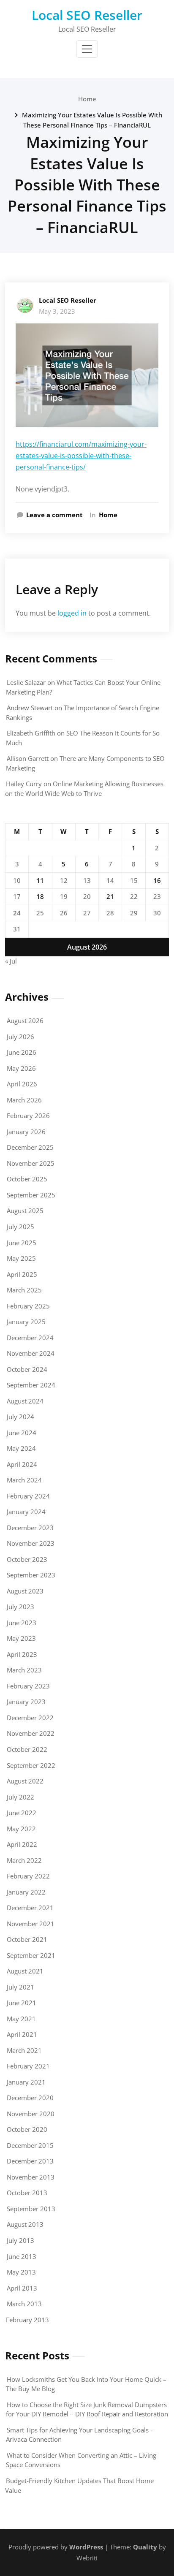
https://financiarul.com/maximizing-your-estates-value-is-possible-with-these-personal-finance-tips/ (81, 456)
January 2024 (26, 1512)
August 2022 (25, 1781)
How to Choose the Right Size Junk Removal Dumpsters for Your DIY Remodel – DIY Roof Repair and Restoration (87, 2409)
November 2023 (31, 1543)
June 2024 (22, 1433)
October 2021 (27, 1939)
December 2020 (30, 2098)
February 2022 (28, 1876)
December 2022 (30, 1718)
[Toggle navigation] (87, 49)
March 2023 (24, 1670)
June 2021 (22, 2003)
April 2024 (22, 1464)
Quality (145, 2547)
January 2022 (26, 1892)
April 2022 (22, 1844)
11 (40, 880)
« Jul (11, 961)
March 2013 (24, 2304)
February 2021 (28, 2066)
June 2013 (22, 2256)
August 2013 (25, 2224)
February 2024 (28, 1496)
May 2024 (21, 1448)
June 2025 (22, 1243)
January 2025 (26, 1322)
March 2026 (24, 1100)
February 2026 (28, 1116)
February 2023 (28, 1686)
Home (87, 99)
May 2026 (21, 1068)
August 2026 (25, 1021)
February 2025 (28, 1306)
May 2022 (21, 1829)
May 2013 (21, 2272)
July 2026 (20, 1037)
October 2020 (27, 2129)
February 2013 (27, 2320)
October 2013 (27, 2193)
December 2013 (30, 2161)
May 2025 (21, 1258)
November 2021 (31, 1924)
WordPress (86, 2547)
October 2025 (27, 1179)
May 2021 (21, 2019)
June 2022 (22, 1813)
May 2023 (21, 1638)
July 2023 (20, 1607)
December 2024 (30, 1338)
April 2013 (22, 2288)
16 (157, 880)
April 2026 (22, 1084)
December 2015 (30, 2145)
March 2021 (24, 2050)
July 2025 (20, 1227)
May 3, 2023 (57, 311)
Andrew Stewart (30, 708)
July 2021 (20, 1987)
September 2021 (31, 1955)
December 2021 (30, 1908)
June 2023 (22, 1623)
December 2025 (30, 1147)
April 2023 (22, 1654)
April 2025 (22, 1274)
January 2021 (26, 2082)
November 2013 (31, 2177)
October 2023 (27, 1559)
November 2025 (31, 1163)
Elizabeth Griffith (31, 733)
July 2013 (20, 2240)
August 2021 (25, 1971)
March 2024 (24, 1480)
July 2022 (20, 1797)
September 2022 (31, 1765)
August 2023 (25, 1591)
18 (40, 896)
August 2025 (25, 1211)
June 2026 (22, 1052)
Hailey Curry (24, 784)
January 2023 (26, 1702)
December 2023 (30, 1528)
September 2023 (31, 1575)
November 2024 (31, 1353)
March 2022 (24, 1860)
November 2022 (31, 1733)
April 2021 (22, 2034)
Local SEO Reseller (87, 15)
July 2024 (20, 1417)
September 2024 (31, 1385)
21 (110, 896)
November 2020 (31, 2114)
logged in (72, 613)
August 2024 (25, 1401)
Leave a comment (54, 515)
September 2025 (31, 1195)
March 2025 (24, 1290)
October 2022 (27, 1749)
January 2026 (26, 1132)
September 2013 (31, 2209)
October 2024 (27, 1369)
